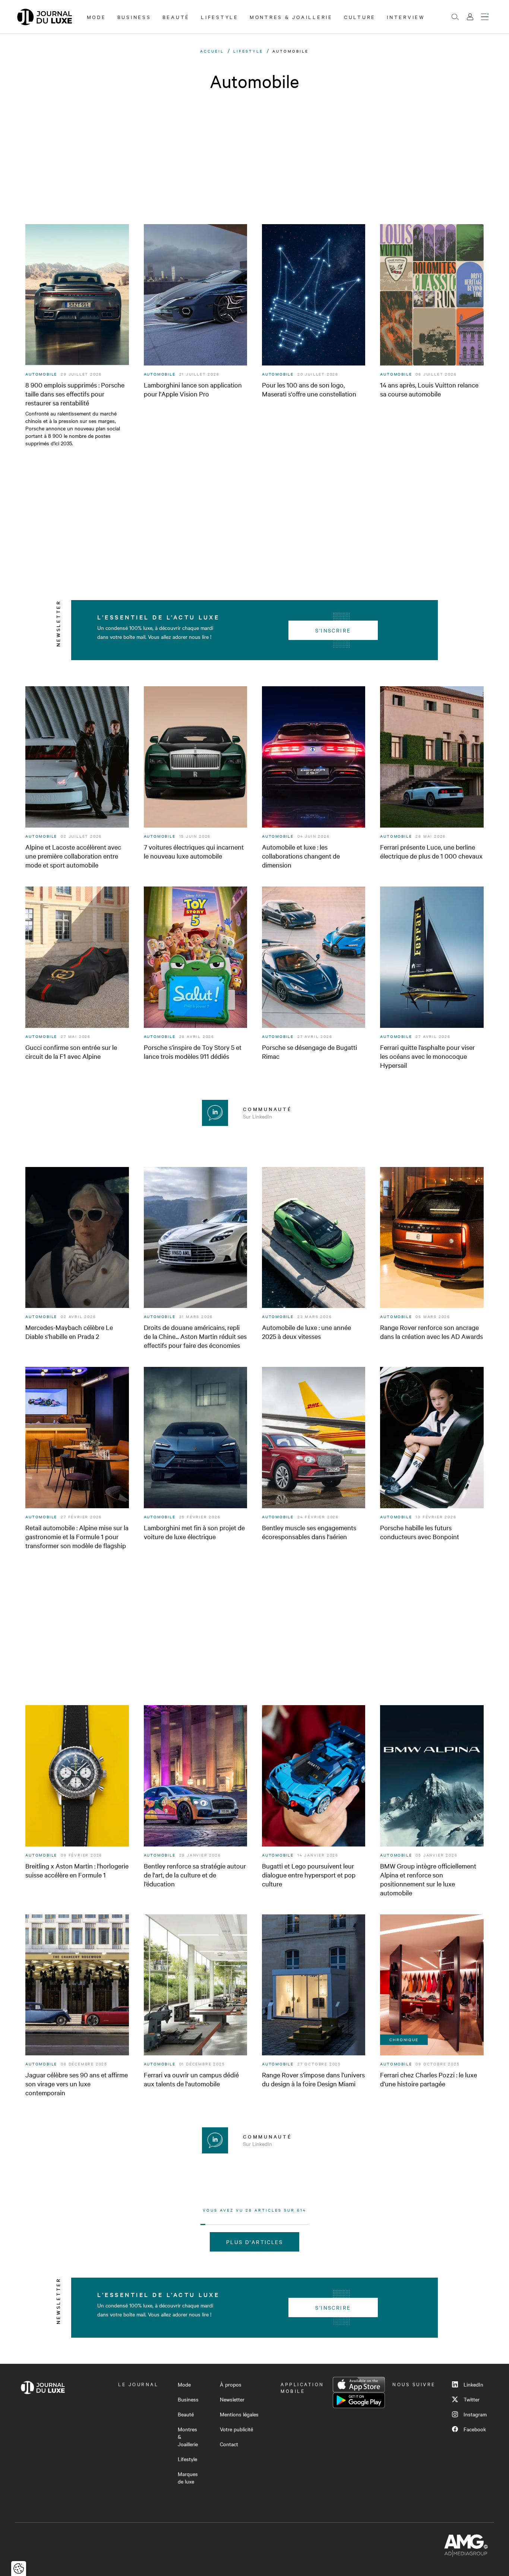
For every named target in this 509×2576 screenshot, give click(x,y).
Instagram (475, 2414)
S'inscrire (333, 630)
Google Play (359, 2400)
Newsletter (232, 2399)
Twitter (472, 2399)
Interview (406, 17)
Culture (360, 17)
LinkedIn (473, 2384)
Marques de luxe (188, 2478)
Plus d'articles (255, 2242)
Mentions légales (239, 2414)
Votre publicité (236, 2429)
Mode (97, 17)
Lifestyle (220, 17)
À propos (231, 2384)
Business (134, 17)
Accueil (212, 51)
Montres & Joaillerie (291, 17)
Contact (229, 2444)
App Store (359, 2385)
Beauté (176, 17)
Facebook (475, 2429)
